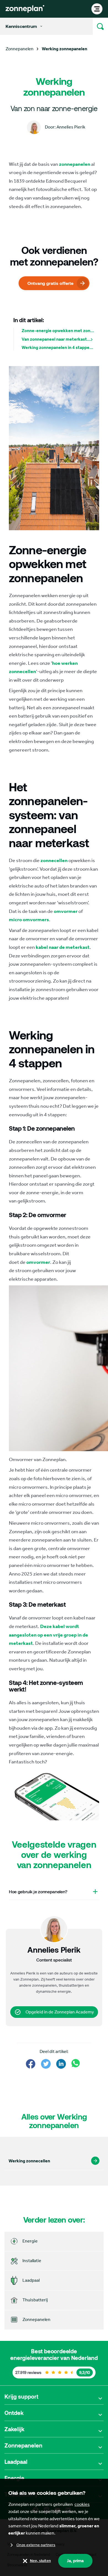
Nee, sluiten (40, 2561)
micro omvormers (29, 920)
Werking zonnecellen (29, 2161)
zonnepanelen (75, 164)
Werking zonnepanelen (65, 49)
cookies (82, 2504)
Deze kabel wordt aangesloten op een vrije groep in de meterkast (48, 1635)
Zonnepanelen (20, 49)
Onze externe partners (36, 2545)
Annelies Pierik (23, 1973)
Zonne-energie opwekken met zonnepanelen (58, 331)
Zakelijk (14, 2429)
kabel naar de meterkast (63, 947)
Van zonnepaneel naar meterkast (54, 339)
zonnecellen (54, 860)
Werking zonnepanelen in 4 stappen (57, 347)
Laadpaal (16, 2462)
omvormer (66, 911)
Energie (14, 2478)
